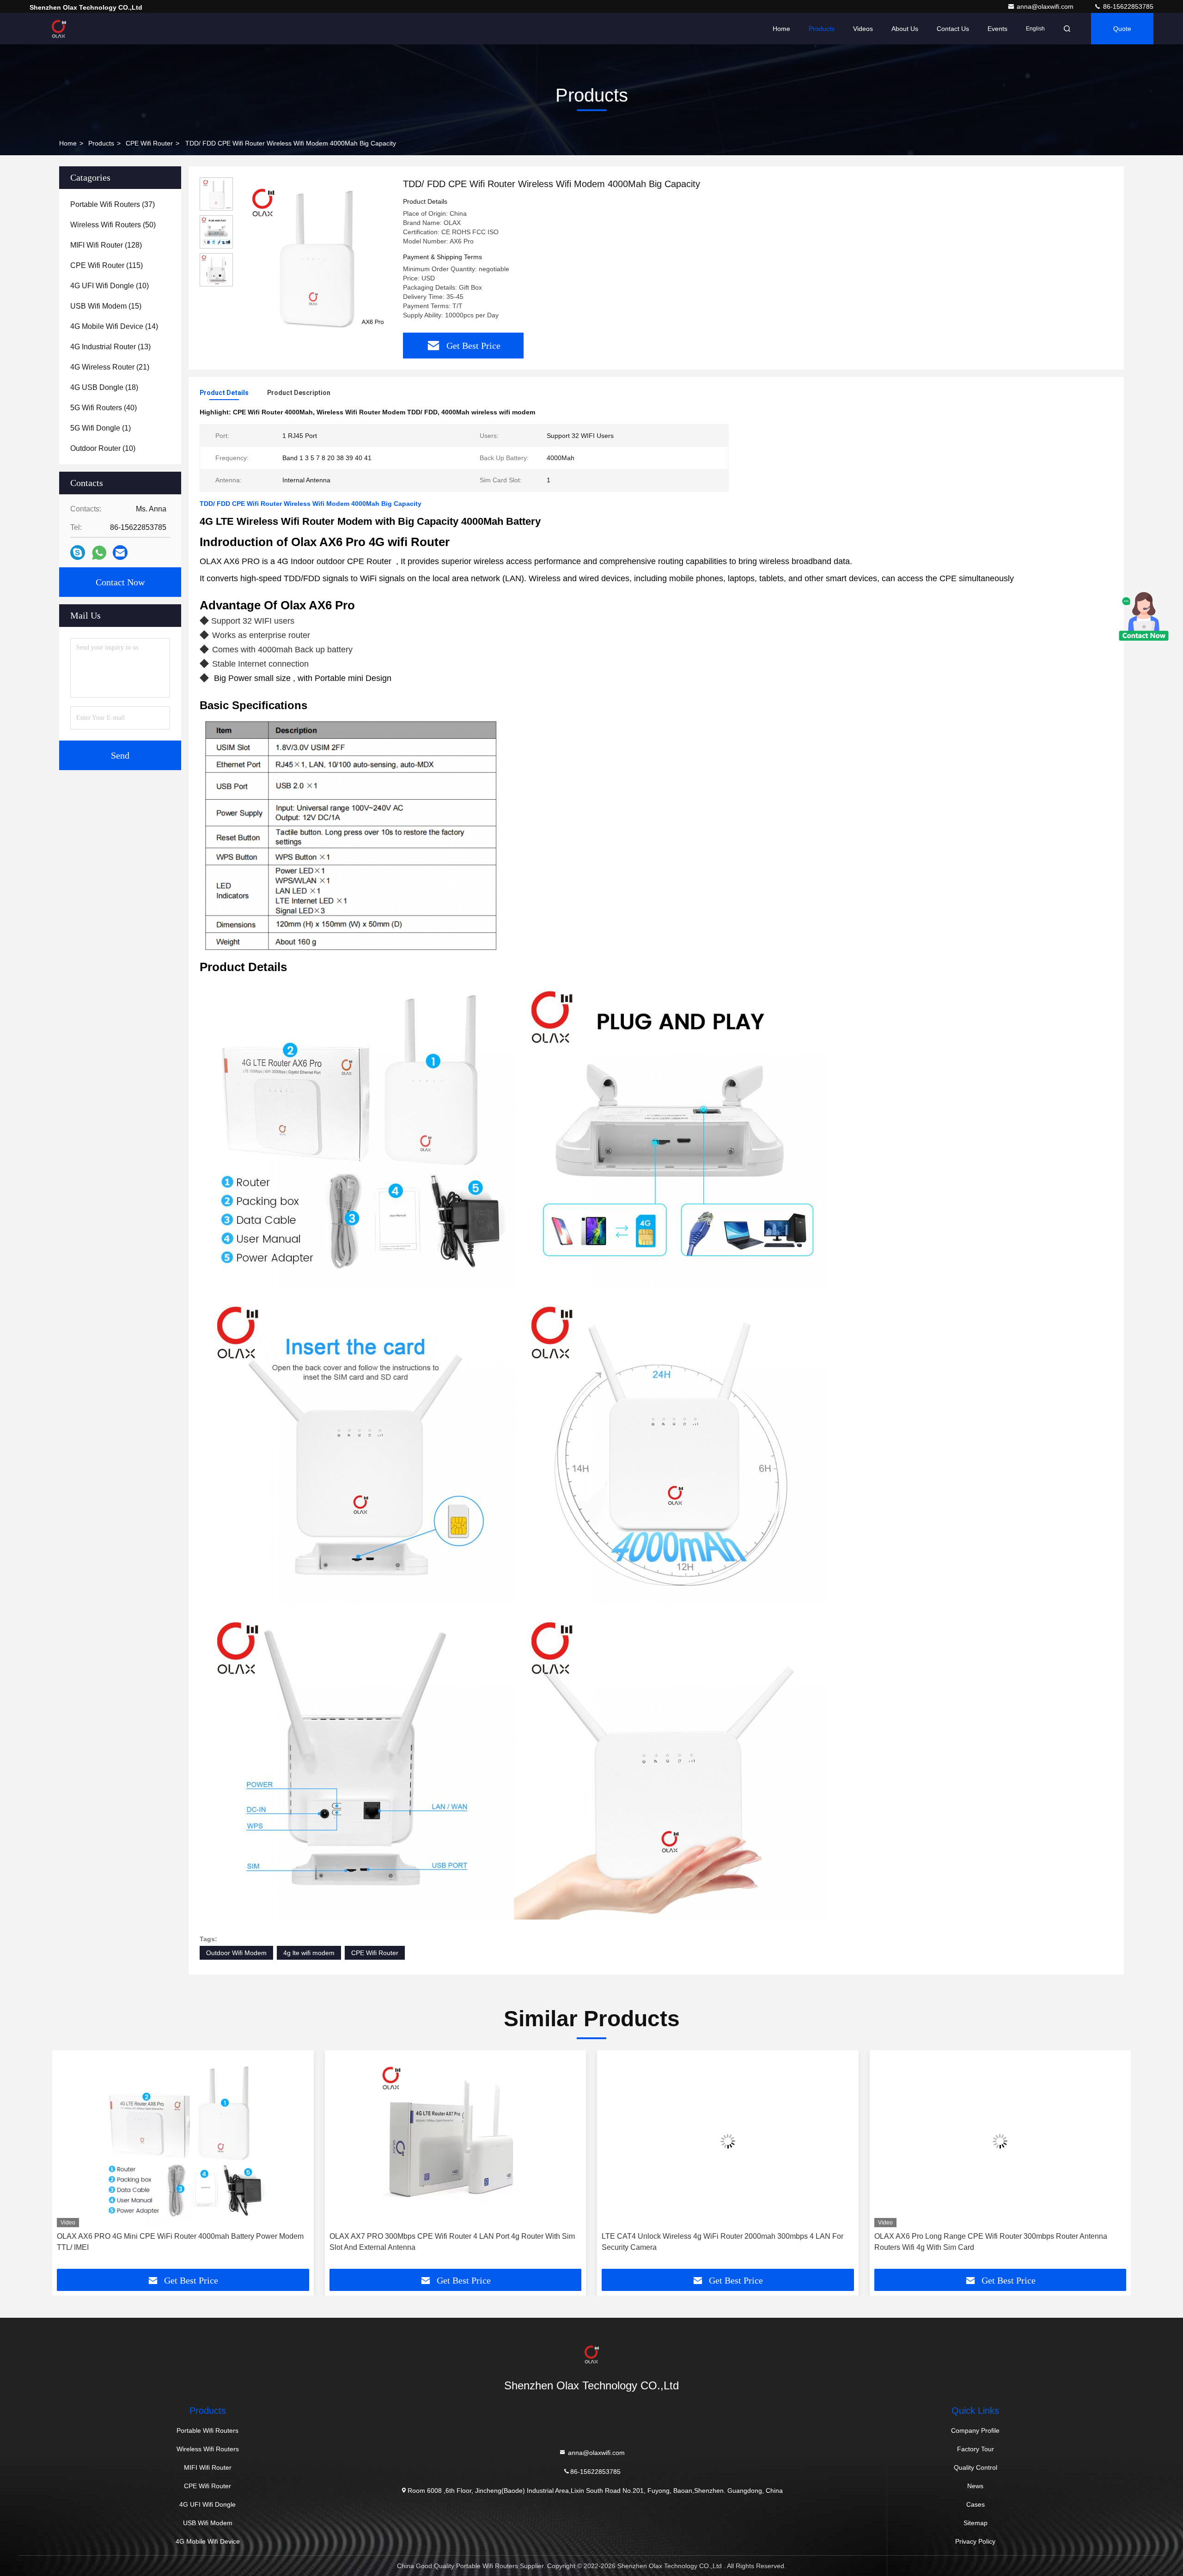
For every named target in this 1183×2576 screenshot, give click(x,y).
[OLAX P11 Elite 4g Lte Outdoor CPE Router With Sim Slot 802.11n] (1000, 2141)
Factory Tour (976, 2449)
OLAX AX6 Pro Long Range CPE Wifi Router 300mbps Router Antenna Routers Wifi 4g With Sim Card (718, 2242)
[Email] (120, 553)
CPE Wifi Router (149, 143)
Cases (976, 2504)
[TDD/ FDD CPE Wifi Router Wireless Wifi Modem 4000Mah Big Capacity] (314, 255)
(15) (106, 306)
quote (1122, 29)
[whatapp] (99, 553)
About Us (905, 29)
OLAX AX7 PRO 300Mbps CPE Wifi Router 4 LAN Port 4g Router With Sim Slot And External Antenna (180, 2242)
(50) (113, 225)
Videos (863, 29)
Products (822, 29)
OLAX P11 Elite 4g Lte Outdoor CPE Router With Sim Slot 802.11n (1000, 2236)
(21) (110, 367)
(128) (106, 245)
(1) (101, 428)
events (997, 29)
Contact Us (953, 29)
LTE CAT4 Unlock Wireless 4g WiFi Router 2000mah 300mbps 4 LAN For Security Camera (450, 2242)
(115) (107, 265)
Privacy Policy (975, 2541)
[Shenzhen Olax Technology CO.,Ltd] (59, 29)
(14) (114, 326)
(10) (110, 286)
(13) (110, 347)
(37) (113, 204)
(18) (104, 387)
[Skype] (78, 553)
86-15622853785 (1127, 6)
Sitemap (976, 2523)
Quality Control (976, 2467)
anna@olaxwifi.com (1046, 6)
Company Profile (975, 2430)
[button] (69, 2163)
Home (781, 29)
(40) (104, 408)
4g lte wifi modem (309, 1953)
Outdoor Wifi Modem (236, 1953)
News (975, 2486)
